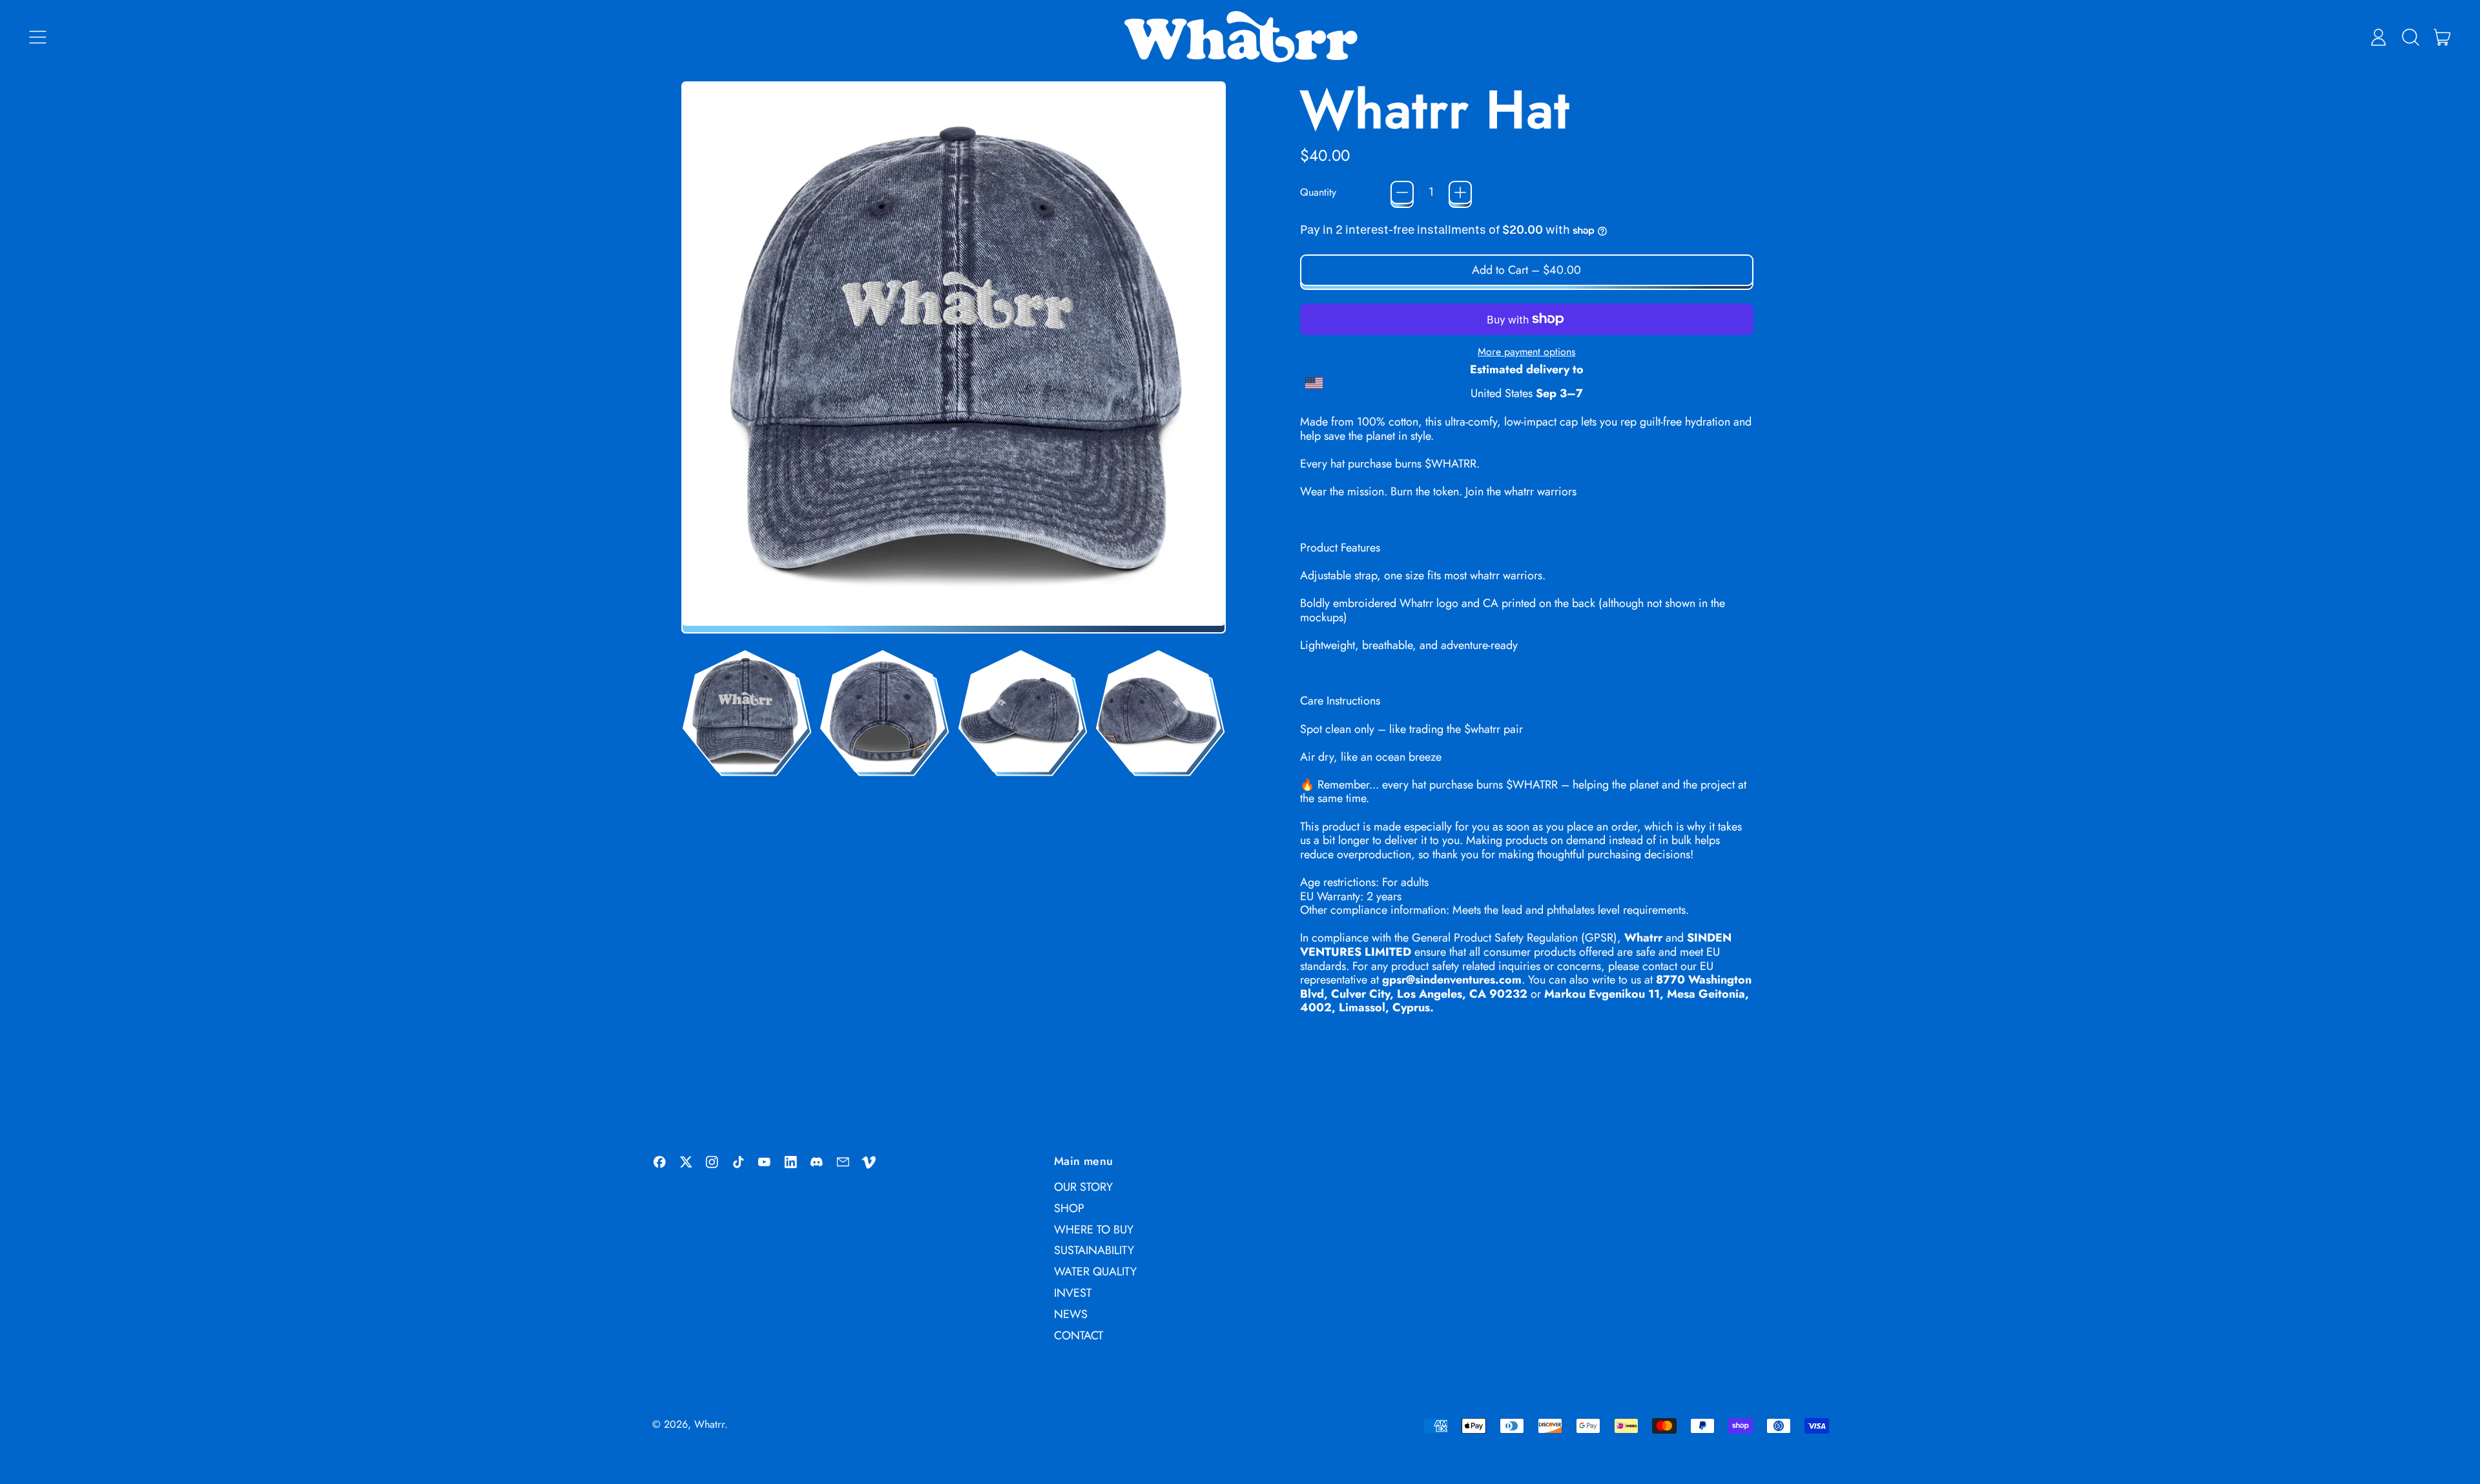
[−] (1402, 192)
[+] (1460, 192)
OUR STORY (1083, 1187)
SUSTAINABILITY (1094, 1250)
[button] (2410, 37)
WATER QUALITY (1095, 1272)
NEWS (1071, 1314)
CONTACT (1079, 1335)
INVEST (1073, 1293)
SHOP (1069, 1208)
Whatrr (709, 1424)
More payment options (1526, 352)
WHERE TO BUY (1094, 1230)
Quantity (1318, 192)
